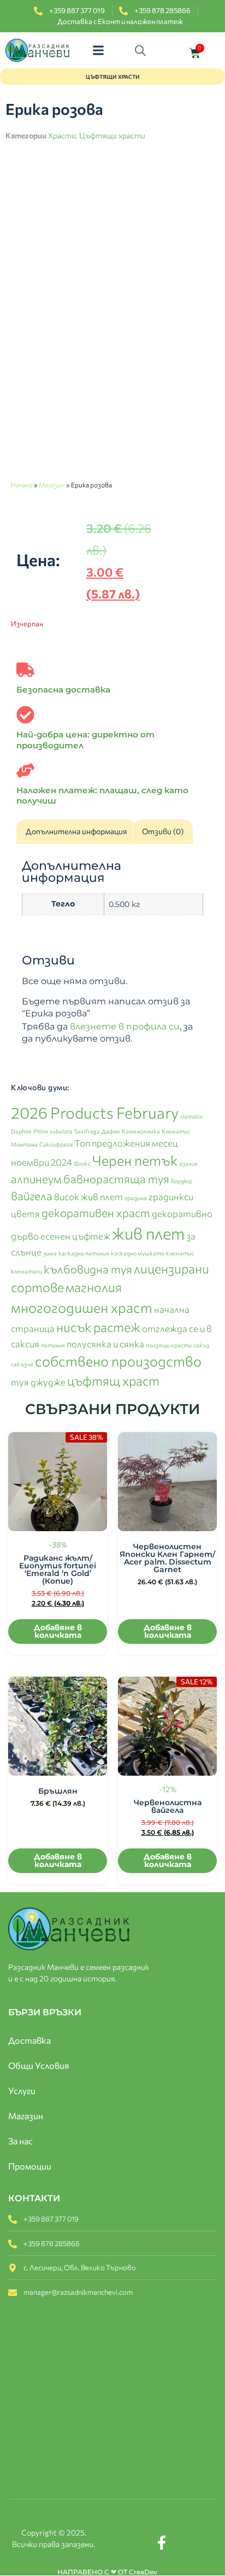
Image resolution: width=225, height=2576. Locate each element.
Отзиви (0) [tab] (163, 831)
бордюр (182, 1181)
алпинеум (36, 1179)
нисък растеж (98, 1327)
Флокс (82, 1163)
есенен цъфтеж (75, 1236)
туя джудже (38, 1382)
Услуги (22, 2091)
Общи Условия (39, 2065)
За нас (20, 2141)
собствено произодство (118, 1361)
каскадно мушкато (138, 1253)
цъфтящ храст (113, 1380)
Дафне (111, 1131)
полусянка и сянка (105, 1344)
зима (50, 1253)
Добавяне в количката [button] (58, 1631)
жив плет (148, 1233)
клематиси (26, 1271)
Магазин (52, 485)
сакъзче (22, 1364)
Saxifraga (87, 1131)
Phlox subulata (53, 1131)
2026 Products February (95, 1112)
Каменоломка (141, 1131)
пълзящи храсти (169, 1345)
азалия (188, 1163)
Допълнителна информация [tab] (76, 831)
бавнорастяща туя (116, 1179)
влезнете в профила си (125, 1027)
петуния (53, 1345)
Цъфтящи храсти (112, 135)
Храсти (62, 135)
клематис (180, 1253)
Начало (22, 485)
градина (136, 1198)
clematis (191, 1116)
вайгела (32, 1196)
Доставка (29, 2040)
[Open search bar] (143, 50)
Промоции (30, 2166)
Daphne (21, 1131)
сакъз (201, 1345)
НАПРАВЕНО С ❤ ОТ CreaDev (107, 2572)
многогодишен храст (82, 1307)
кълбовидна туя (88, 1269)
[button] (99, 51)
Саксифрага (56, 1144)
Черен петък (135, 1160)
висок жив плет (88, 1196)
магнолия (94, 1287)
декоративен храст (96, 1213)
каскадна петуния (84, 1253)
